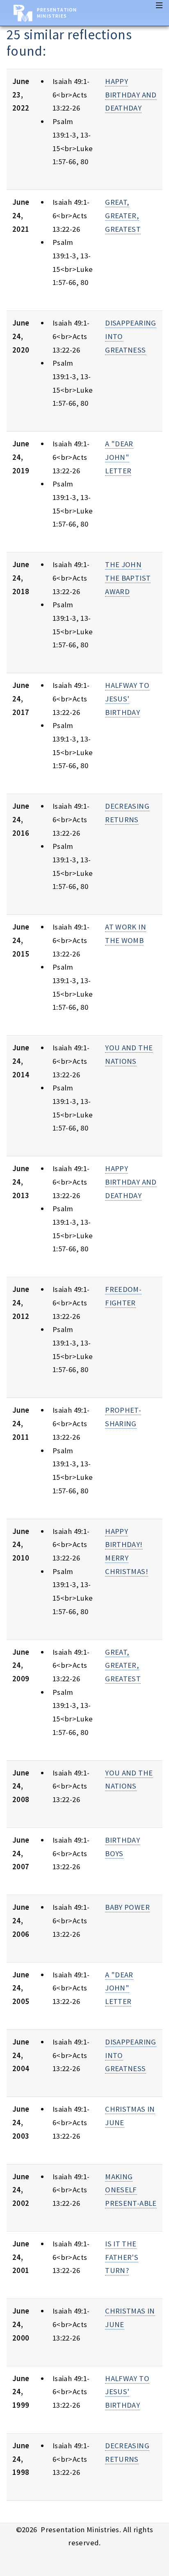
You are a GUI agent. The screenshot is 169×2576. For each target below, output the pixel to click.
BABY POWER (127, 1907)
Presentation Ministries (57, 13)
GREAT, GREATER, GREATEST (123, 215)
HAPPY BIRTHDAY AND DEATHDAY (131, 95)
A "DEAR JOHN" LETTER (119, 457)
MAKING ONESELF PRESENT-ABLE (131, 2190)
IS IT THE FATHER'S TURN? (122, 2257)
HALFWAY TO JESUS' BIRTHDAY (127, 699)
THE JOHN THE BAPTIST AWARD (128, 578)
